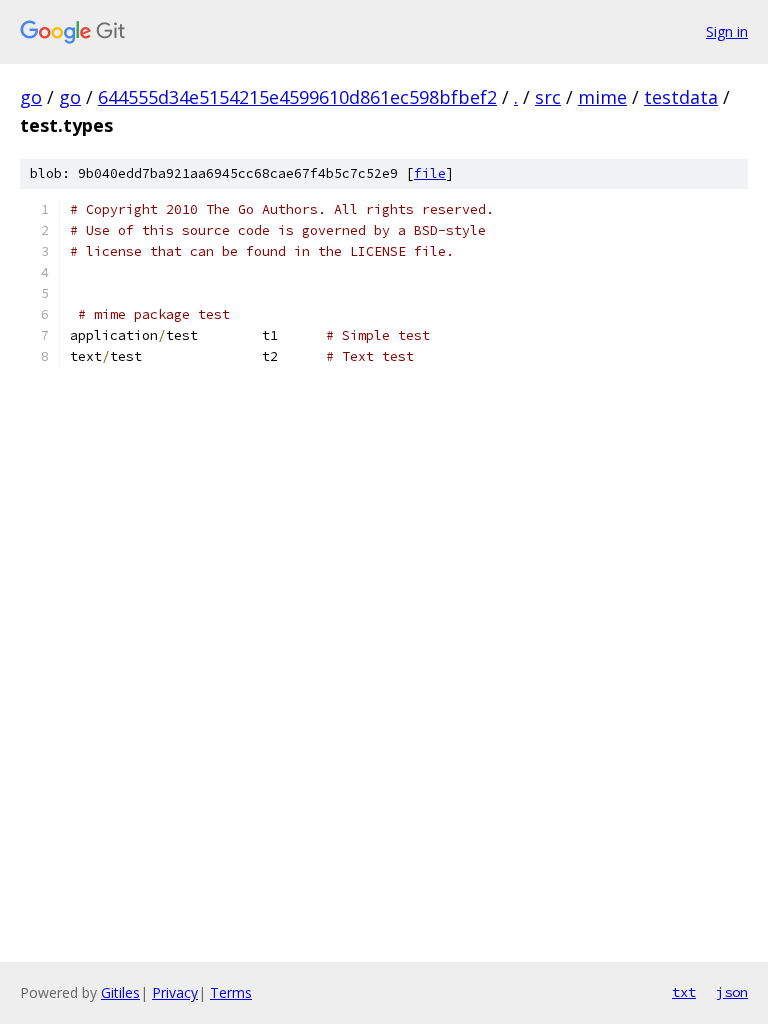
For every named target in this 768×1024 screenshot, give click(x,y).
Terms (231, 992)
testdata (681, 97)
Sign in (727, 31)
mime (602, 97)
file (430, 173)
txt (684, 992)
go (31, 97)
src (548, 97)
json (732, 992)
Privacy (175, 992)
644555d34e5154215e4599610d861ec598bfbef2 (297, 97)
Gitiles (120, 992)
